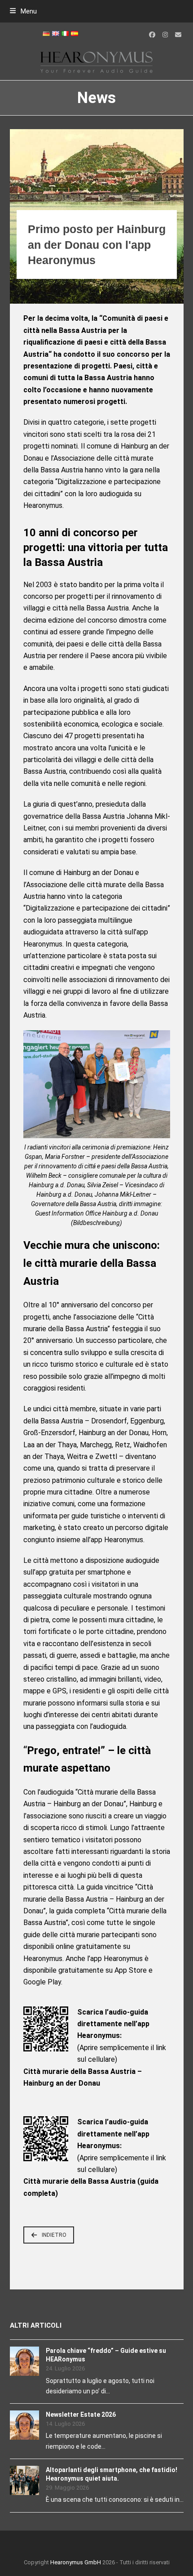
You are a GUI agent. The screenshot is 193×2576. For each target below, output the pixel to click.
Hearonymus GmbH (76, 2562)
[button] (23, 11)
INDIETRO (54, 2235)
